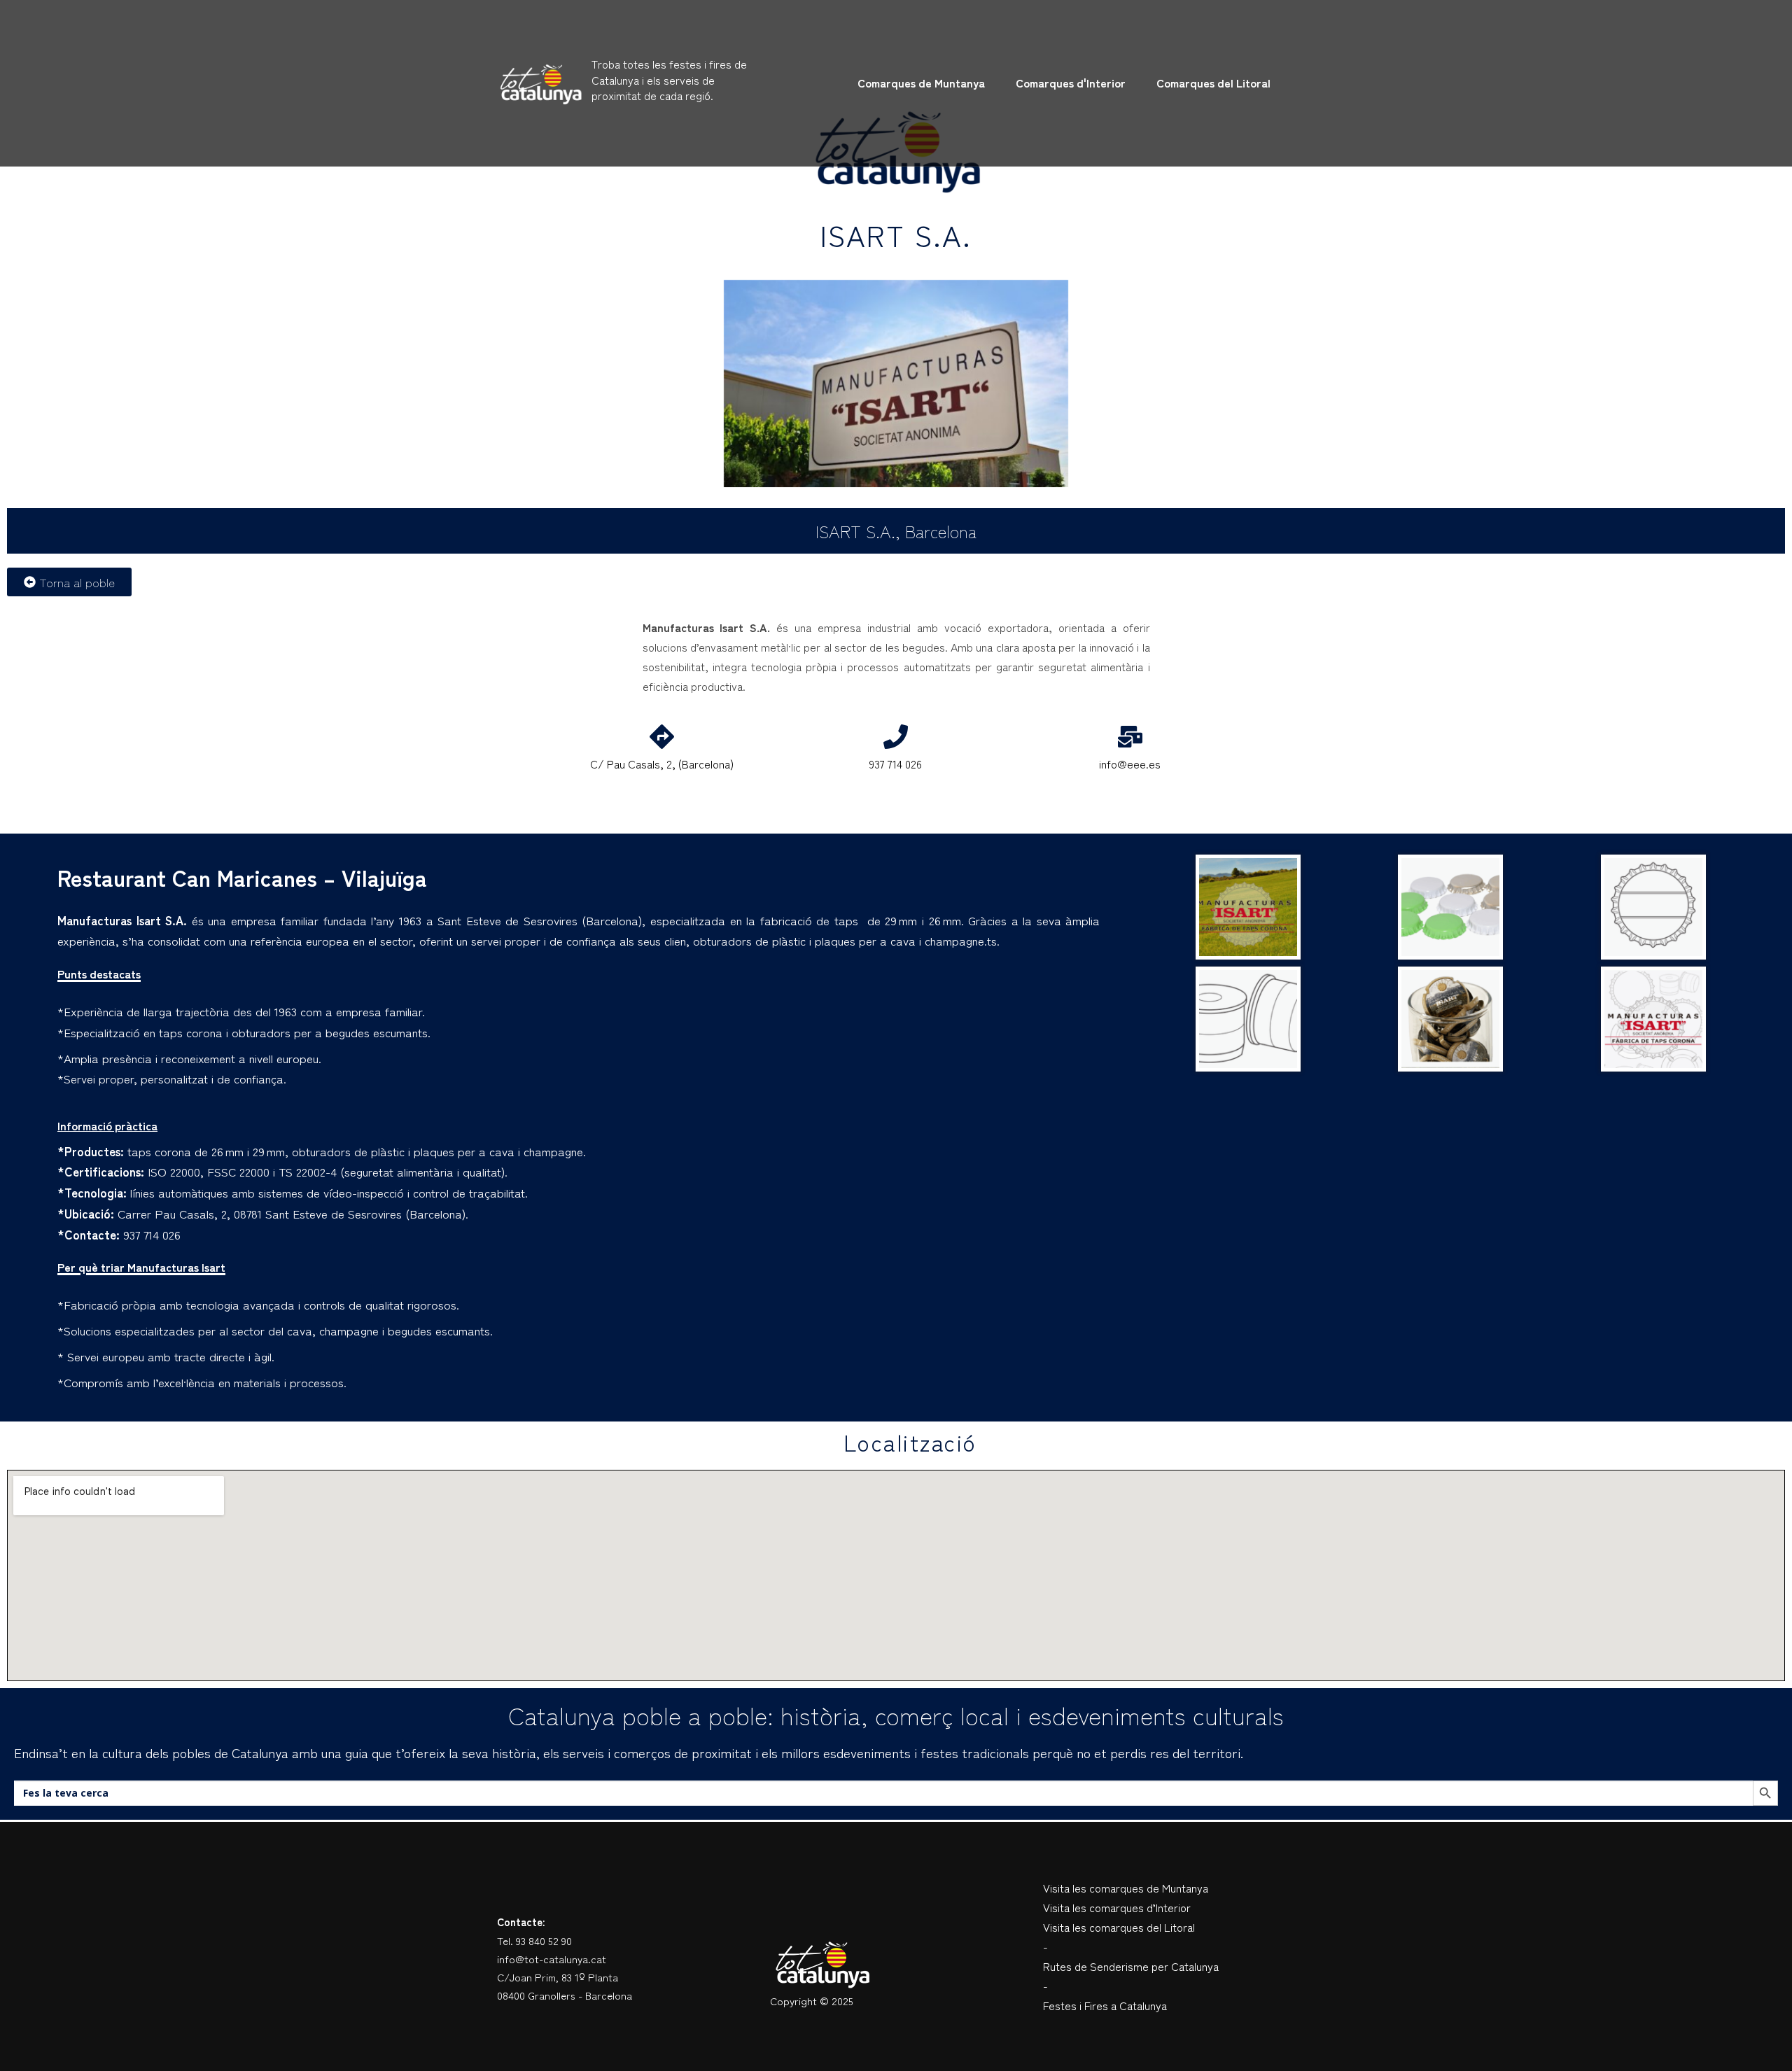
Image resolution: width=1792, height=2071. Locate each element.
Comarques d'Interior (1071, 83)
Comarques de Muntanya (921, 83)
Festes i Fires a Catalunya (1105, 2005)
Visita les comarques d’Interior (1117, 1907)
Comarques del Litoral (1213, 83)
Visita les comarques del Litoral (1119, 1927)
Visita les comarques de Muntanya (1126, 1888)
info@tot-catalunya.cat (552, 1959)
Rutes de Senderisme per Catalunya (1131, 1966)
